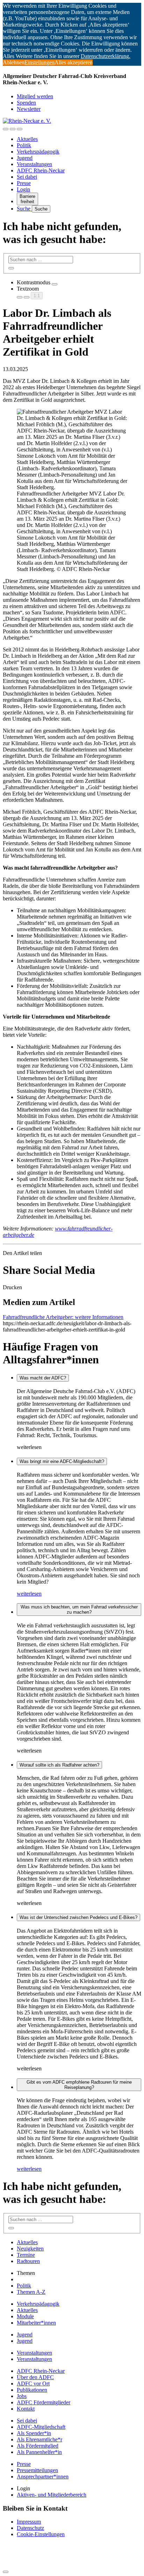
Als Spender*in (34, 2433)
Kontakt (26, 2409)
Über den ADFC (35, 2377)
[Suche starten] (11, 268)
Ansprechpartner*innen (43, 2477)
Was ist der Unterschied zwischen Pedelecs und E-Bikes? (78, 1917)
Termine (26, 2255)
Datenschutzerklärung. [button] (106, 56)
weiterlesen (29, 1594)
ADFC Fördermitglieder (44, 2402)
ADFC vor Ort (33, 2384)
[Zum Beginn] (6, 2572)
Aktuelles (27, 139)
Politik (24, 145)
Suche (24, 209)
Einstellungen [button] (39, 62)
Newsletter (29, 109)
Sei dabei (27, 177)
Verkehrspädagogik (38, 152)
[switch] (55, 284)
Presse (24, 183)
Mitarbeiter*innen (36, 2323)
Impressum (29, 2522)
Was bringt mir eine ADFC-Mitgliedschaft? (62, 1461)
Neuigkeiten (30, 2249)
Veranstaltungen (34, 164)
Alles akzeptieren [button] (74, 62)
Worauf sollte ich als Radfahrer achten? (59, 1765)
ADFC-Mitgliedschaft (41, 2427)
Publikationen (32, 2390)
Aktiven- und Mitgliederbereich (52, 2495)
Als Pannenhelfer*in (39, 2452)
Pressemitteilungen (37, 2470)
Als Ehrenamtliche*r (39, 2439)
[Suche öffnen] (13, 129)
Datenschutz (30, 2528)
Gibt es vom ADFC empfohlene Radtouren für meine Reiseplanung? (79, 2085)
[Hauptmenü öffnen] (20, 129)
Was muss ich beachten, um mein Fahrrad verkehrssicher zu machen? (79, 1610)
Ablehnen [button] (14, 62)
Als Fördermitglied (38, 2446)
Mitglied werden (35, 96)
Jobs (22, 2396)
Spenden (26, 103)
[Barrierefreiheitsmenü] (6, 129)
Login (23, 189)
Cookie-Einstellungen (41, 2534)
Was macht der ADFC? (43, 1378)
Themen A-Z (31, 2292)
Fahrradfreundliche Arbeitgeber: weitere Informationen (63, 1317)
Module (25, 2316)
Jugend (25, 158)
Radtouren (28, 2261)
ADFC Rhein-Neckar (41, 170)
